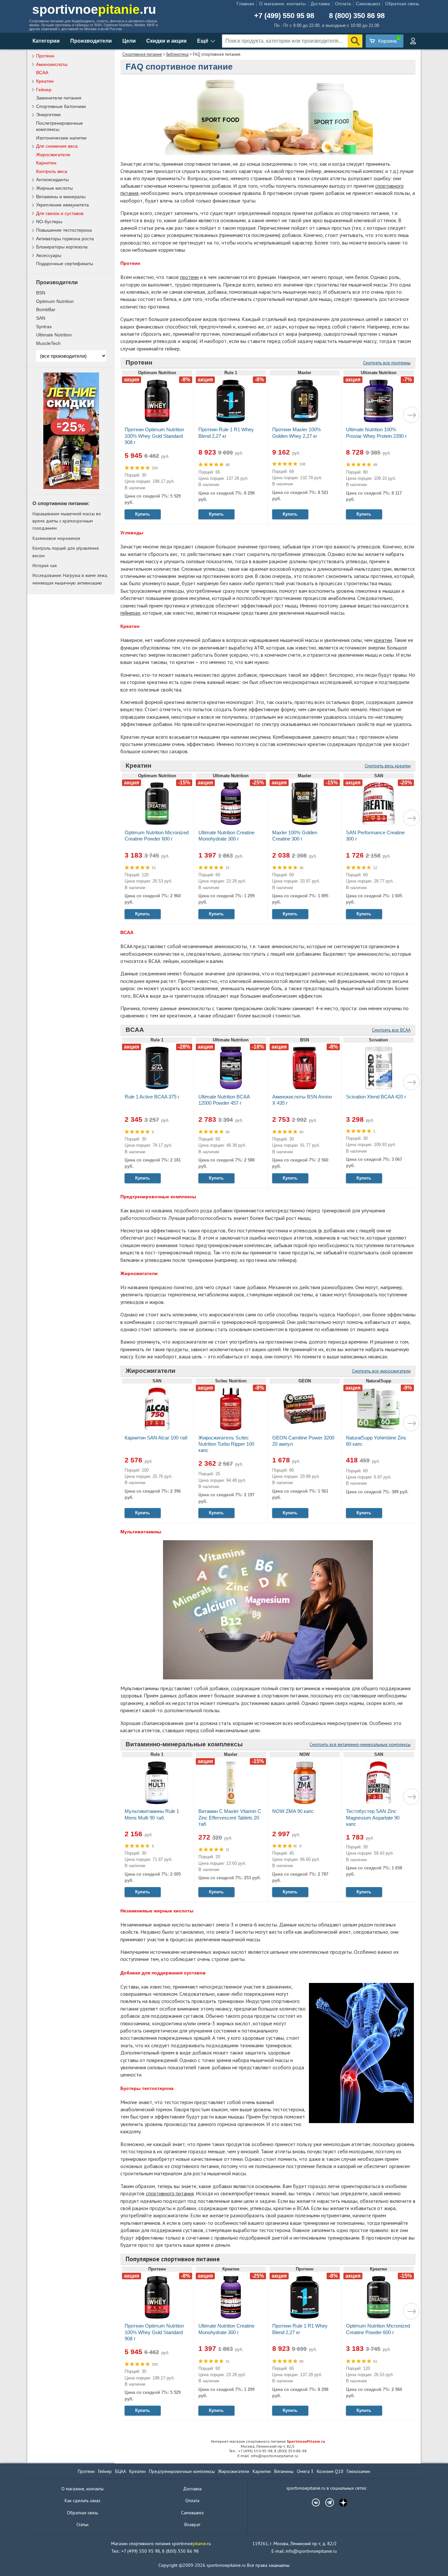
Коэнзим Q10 (330, 2471)
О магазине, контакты (282, 4)
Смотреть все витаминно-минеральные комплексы (360, 1744)
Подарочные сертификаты (65, 264)
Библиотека (177, 54)
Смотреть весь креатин (388, 766)
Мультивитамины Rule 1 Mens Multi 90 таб (152, 1814)
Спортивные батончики (61, 106)
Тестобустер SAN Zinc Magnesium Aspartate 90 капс (373, 1817)
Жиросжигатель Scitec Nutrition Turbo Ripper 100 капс (226, 1444)
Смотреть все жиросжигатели (381, 1371)
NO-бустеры (49, 222)
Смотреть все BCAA (391, 1030)
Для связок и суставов (60, 213)
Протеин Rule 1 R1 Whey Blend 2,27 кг (226, 433)
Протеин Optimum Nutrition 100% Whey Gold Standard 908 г (154, 436)
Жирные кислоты (54, 188)
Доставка (320, 4)
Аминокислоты (52, 64)
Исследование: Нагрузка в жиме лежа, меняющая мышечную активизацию (70, 579)
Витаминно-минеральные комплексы (184, 1744)
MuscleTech (48, 343)
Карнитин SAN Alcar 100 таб (156, 1438)
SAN (41, 318)
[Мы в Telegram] (326, 2502)
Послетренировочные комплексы (60, 126)
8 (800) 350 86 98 (357, 16)
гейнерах (130, 613)
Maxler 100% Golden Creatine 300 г (295, 836)
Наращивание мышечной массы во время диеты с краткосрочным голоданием (67, 521)
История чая (45, 565)
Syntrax (44, 327)
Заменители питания (59, 98)
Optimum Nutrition (55, 301)
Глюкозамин (358, 2471)
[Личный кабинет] (413, 41)
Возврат (192, 2524)
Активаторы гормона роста (65, 239)
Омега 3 (305, 2471)
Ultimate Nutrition (54, 335)
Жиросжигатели (151, 1371)
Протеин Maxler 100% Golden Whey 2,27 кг (296, 433)
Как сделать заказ (82, 2501)
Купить (143, 514)
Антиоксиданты (52, 180)
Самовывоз (368, 4)
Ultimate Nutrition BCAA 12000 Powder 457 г (224, 1100)
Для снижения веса (57, 146)
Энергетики (48, 115)
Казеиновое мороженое (56, 538)
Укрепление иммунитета (62, 205)
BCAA (135, 1030)
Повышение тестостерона (64, 230)
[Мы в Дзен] (340, 2502)
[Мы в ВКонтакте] (313, 2502)
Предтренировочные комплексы (182, 2471)
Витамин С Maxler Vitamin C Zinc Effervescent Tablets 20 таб (230, 1817)
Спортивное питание (142, 54)
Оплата (343, 4)
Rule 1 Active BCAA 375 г (152, 1097)
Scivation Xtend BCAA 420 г (376, 1097)
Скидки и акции (166, 41)
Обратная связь (402, 4)
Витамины (284, 2471)
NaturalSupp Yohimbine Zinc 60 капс (376, 1441)
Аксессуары (49, 255)
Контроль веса (52, 171)
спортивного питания (170, 2193)
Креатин (138, 766)
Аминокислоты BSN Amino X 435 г (302, 1100)
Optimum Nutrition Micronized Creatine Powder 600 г (157, 836)
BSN (41, 293)
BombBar (46, 309)
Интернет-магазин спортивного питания (268, 2441)
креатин (383, 640)
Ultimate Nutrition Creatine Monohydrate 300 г (226, 836)
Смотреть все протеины (387, 363)
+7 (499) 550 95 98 (284, 16)
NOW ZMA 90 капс (293, 1811)
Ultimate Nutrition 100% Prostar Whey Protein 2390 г (376, 433)
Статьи (82, 2524)
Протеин (139, 362)
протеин (189, 277)
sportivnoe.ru (94, 9)
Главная (245, 4)
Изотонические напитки (61, 138)
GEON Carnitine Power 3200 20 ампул (303, 1441)
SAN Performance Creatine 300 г (375, 836)
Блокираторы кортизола (62, 247)
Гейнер (44, 90)
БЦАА (121, 2471)
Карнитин (46, 163)
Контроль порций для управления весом (66, 552)
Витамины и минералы (61, 197)
